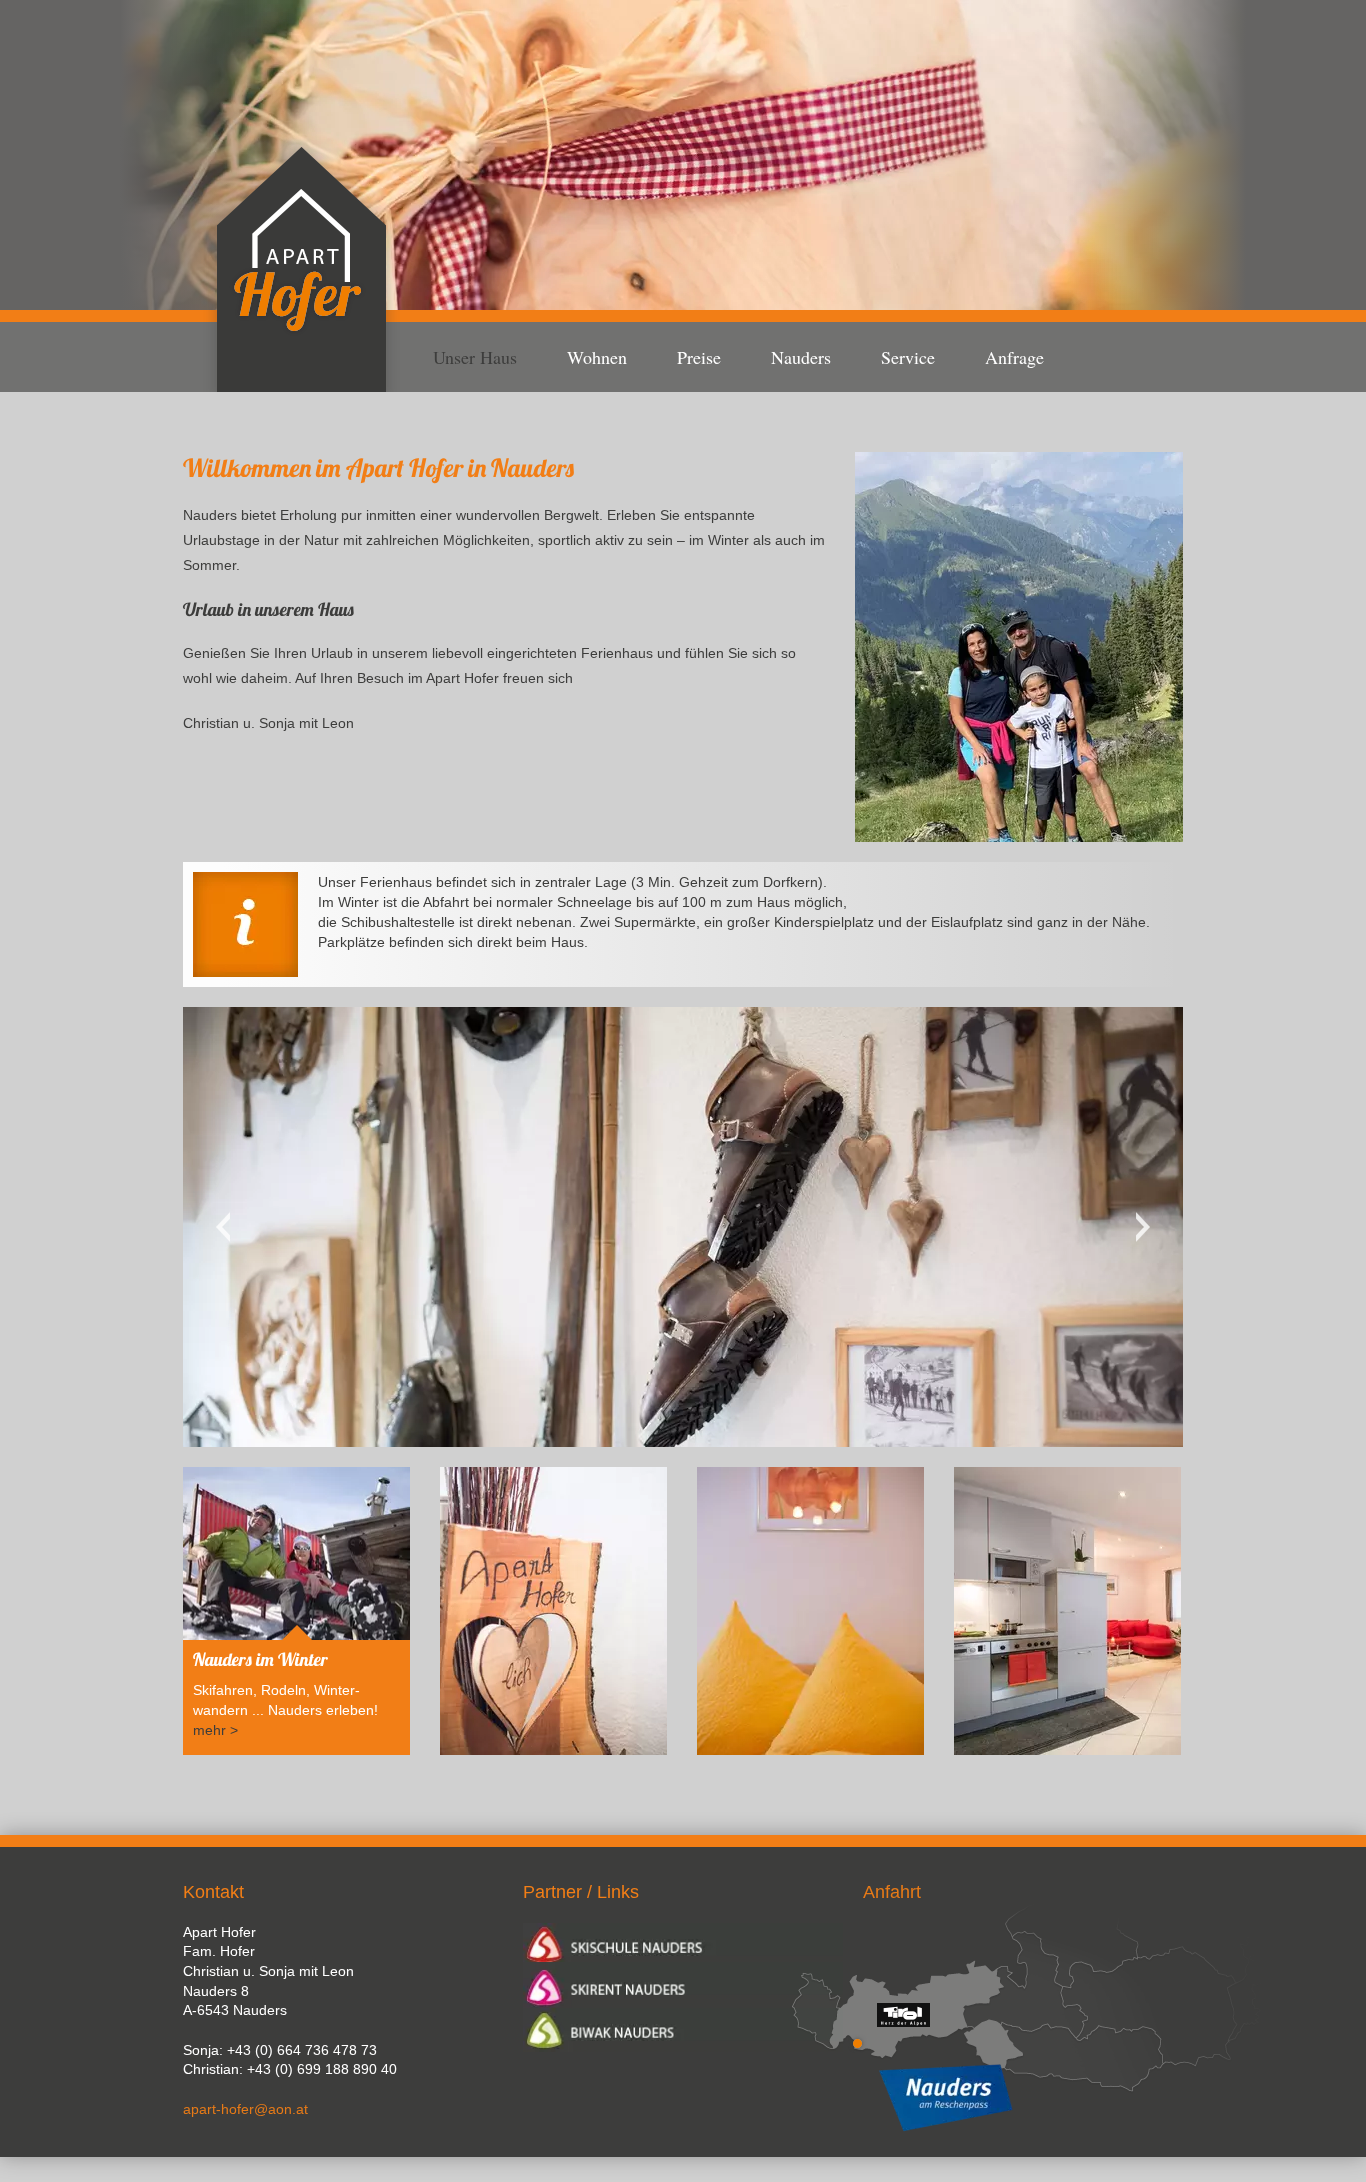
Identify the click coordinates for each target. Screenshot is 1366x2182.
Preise (699, 357)
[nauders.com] (1023, 2099)
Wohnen (597, 357)
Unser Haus (475, 357)
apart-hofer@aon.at (245, 2109)
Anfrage (1014, 357)
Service (908, 357)
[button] (1019, 647)
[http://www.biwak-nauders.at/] (683, 2030)
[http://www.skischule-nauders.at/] (683, 1942)
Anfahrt (892, 1892)
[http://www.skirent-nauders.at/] (683, 1985)
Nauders (801, 357)
